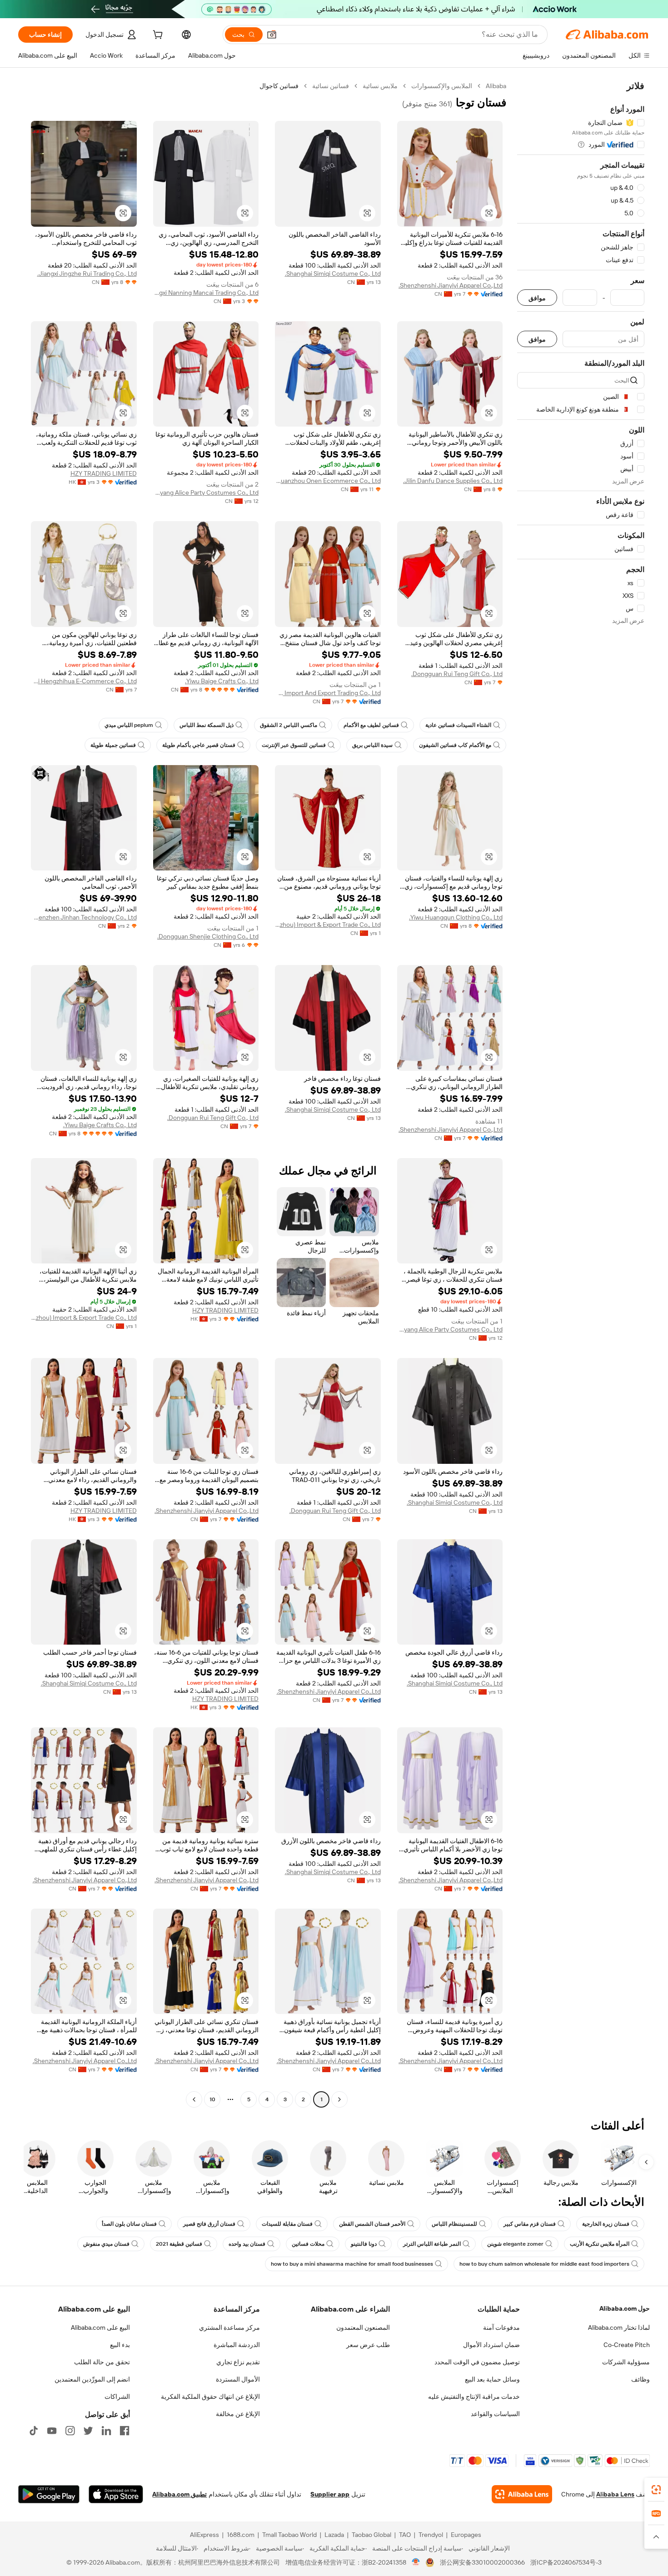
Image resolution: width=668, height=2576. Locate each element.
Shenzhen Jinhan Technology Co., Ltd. (84, 917)
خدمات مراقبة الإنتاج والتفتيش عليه (474, 2397)
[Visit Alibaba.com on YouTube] (52, 2431)
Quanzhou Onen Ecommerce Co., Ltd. (328, 481)
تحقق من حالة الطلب (102, 2362)
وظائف (641, 2379)
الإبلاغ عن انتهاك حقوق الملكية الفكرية (210, 2397)
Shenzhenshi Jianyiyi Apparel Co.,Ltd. (451, 285)
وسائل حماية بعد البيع (492, 2379)
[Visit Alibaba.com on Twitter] (88, 2431)
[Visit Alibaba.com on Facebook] (125, 2431)
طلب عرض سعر (368, 2345)
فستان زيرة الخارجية (606, 2224)
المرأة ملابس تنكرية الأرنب (600, 2244)
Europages (466, 2535)
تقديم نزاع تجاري (238, 2362)
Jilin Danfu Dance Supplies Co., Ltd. (453, 481)
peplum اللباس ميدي (129, 725)
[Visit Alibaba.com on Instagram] (70, 2431)
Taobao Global (371, 2535)
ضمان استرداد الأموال (491, 2345)
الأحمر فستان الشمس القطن (372, 2224)
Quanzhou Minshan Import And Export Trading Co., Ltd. (328, 693)
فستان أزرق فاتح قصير (209, 2224)
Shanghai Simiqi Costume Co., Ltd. (333, 274)
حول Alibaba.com (625, 2308)
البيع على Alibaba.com (100, 2327)
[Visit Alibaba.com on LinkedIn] (106, 2431)
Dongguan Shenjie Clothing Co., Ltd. (208, 936)
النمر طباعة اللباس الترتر (432, 2244)
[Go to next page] (194, 2099)
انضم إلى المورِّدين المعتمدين (92, 2379)
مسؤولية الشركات (626, 2362)
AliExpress (204, 2535)
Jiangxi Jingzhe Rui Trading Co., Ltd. (87, 274)
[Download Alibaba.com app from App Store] (116, 2494)
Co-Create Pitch (627, 2345)
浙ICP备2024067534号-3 (566, 2562)
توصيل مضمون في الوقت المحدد (477, 2362)
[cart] (157, 36)
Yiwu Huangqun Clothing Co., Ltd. (456, 917)
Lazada (334, 2535)
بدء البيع (120, 2345)
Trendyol (431, 2535)
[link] (656, 2490)
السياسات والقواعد (495, 2414)
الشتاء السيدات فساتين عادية (458, 725)
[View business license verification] (416, 2562)
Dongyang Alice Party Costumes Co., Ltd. (206, 492)
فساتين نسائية (331, 86)
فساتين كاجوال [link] (279, 86)
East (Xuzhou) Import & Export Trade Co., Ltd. (328, 925)
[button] (272, 35)
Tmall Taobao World (289, 2535)
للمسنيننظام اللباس (454, 2224)
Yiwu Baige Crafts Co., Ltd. (222, 681)
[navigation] (581, 1094)
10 (212, 2099)
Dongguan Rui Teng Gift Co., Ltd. (457, 674)
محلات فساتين (308, 2244)
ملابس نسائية (380, 86)
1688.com (241, 2535)
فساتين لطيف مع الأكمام (371, 725)
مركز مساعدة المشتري (229, 2327)
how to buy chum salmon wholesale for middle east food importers (544, 2264)
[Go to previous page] (339, 2099)
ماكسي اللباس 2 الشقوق (289, 725)
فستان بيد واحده (247, 2244)
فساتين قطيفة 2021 (179, 2244)
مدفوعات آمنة (501, 2327)
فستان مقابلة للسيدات (287, 2224)
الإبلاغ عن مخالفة (238, 2414)
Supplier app (330, 2494)
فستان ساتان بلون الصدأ (129, 2224)
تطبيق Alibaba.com (179, 2494)
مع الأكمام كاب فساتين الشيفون (455, 745)
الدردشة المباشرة (237, 2345)
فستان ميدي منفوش (106, 2244)
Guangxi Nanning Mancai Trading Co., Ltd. (206, 293)
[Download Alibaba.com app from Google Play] (49, 2494)
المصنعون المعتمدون (363, 2327)
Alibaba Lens (615, 2494)
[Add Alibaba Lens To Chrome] (522, 2494)
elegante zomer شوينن (515, 2244)
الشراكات (117, 2397)
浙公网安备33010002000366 (482, 2562)
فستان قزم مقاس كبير (530, 2224)
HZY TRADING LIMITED (104, 473)
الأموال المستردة (238, 2379)
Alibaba (496, 86)
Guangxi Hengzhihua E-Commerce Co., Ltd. (84, 681)
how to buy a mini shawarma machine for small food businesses (352, 2264)
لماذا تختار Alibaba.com (619, 2327)
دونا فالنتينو (364, 2244)
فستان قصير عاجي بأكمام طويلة (199, 745)
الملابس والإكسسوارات (442, 86)
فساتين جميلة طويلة (113, 745)
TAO (405, 2535)
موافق (537, 298)
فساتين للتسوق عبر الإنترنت (294, 745)
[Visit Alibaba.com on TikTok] (34, 2431)
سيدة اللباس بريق (372, 745)
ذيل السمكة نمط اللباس (207, 725)
